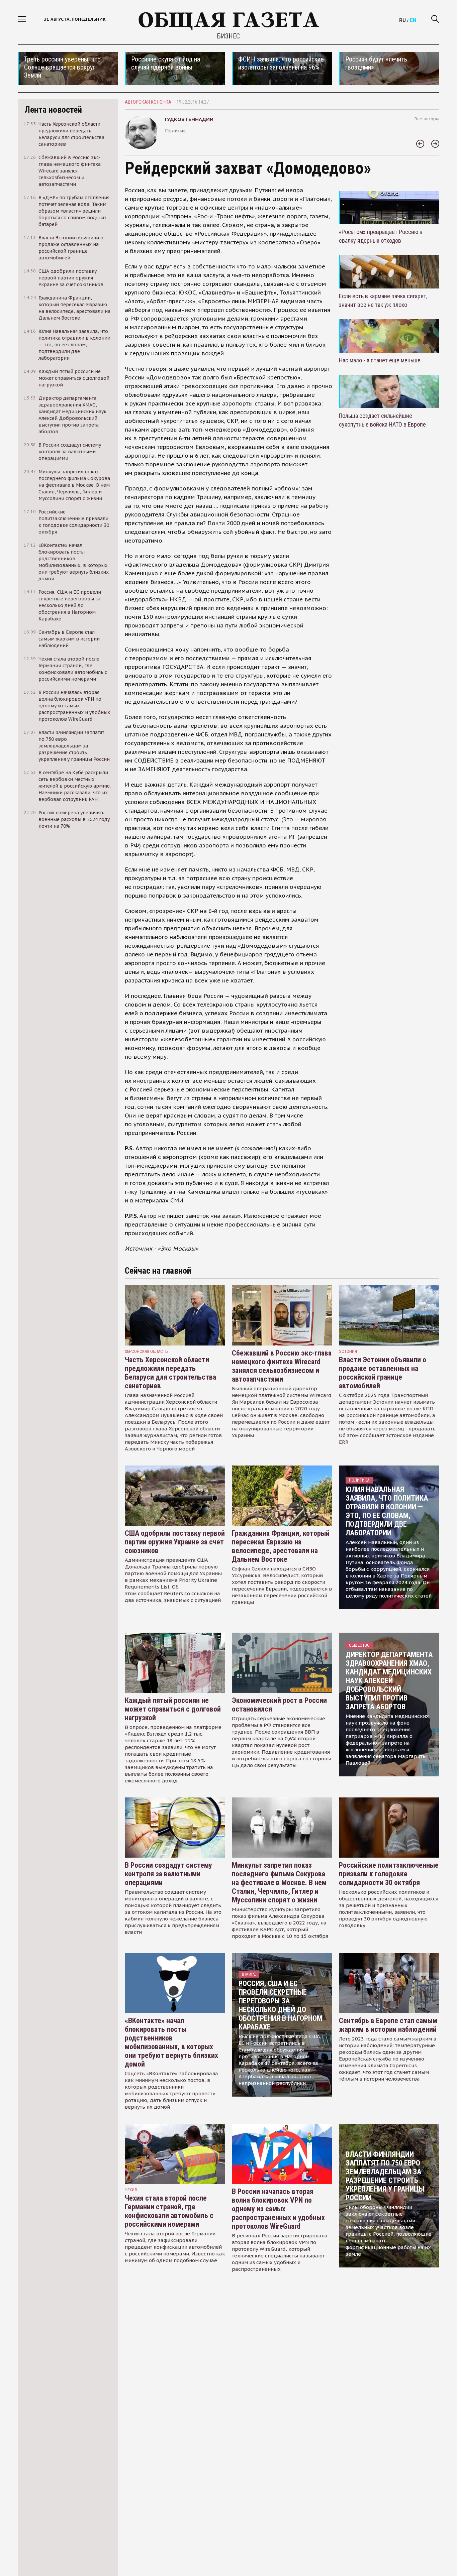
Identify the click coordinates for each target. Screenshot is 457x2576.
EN (413, 20)
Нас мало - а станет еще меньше (380, 360)
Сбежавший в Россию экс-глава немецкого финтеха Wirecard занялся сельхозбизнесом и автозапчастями (282, 1366)
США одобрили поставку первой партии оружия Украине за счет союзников (175, 1542)
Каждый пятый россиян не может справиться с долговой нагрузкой (173, 1709)
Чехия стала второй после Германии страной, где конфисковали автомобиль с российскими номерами (169, 2211)
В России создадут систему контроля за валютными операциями (168, 1874)
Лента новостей (53, 110)
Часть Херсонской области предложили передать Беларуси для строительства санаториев (170, 1373)
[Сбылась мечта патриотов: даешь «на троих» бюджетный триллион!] (420, 144)
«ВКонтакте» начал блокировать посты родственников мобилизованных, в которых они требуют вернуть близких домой (171, 2042)
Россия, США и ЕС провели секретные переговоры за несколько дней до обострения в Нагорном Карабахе (280, 2005)
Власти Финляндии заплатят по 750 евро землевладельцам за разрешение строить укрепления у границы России (385, 2176)
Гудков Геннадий (189, 119)
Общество (359, 1645)
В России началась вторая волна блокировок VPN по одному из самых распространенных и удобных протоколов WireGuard (278, 2209)
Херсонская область (146, 1351)
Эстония (348, 1351)
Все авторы (427, 119)
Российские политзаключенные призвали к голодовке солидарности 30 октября (389, 1874)
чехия (131, 2190)
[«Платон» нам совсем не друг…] (435, 144)
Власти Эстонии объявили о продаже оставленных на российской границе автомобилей (383, 1373)
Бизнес (229, 36)
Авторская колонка (148, 102)
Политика (359, 1480)
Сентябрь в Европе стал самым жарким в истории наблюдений (388, 2025)
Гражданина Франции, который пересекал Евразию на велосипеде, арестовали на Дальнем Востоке (281, 1546)
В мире (249, 1974)
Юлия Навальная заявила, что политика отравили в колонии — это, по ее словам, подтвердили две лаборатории (387, 1511)
